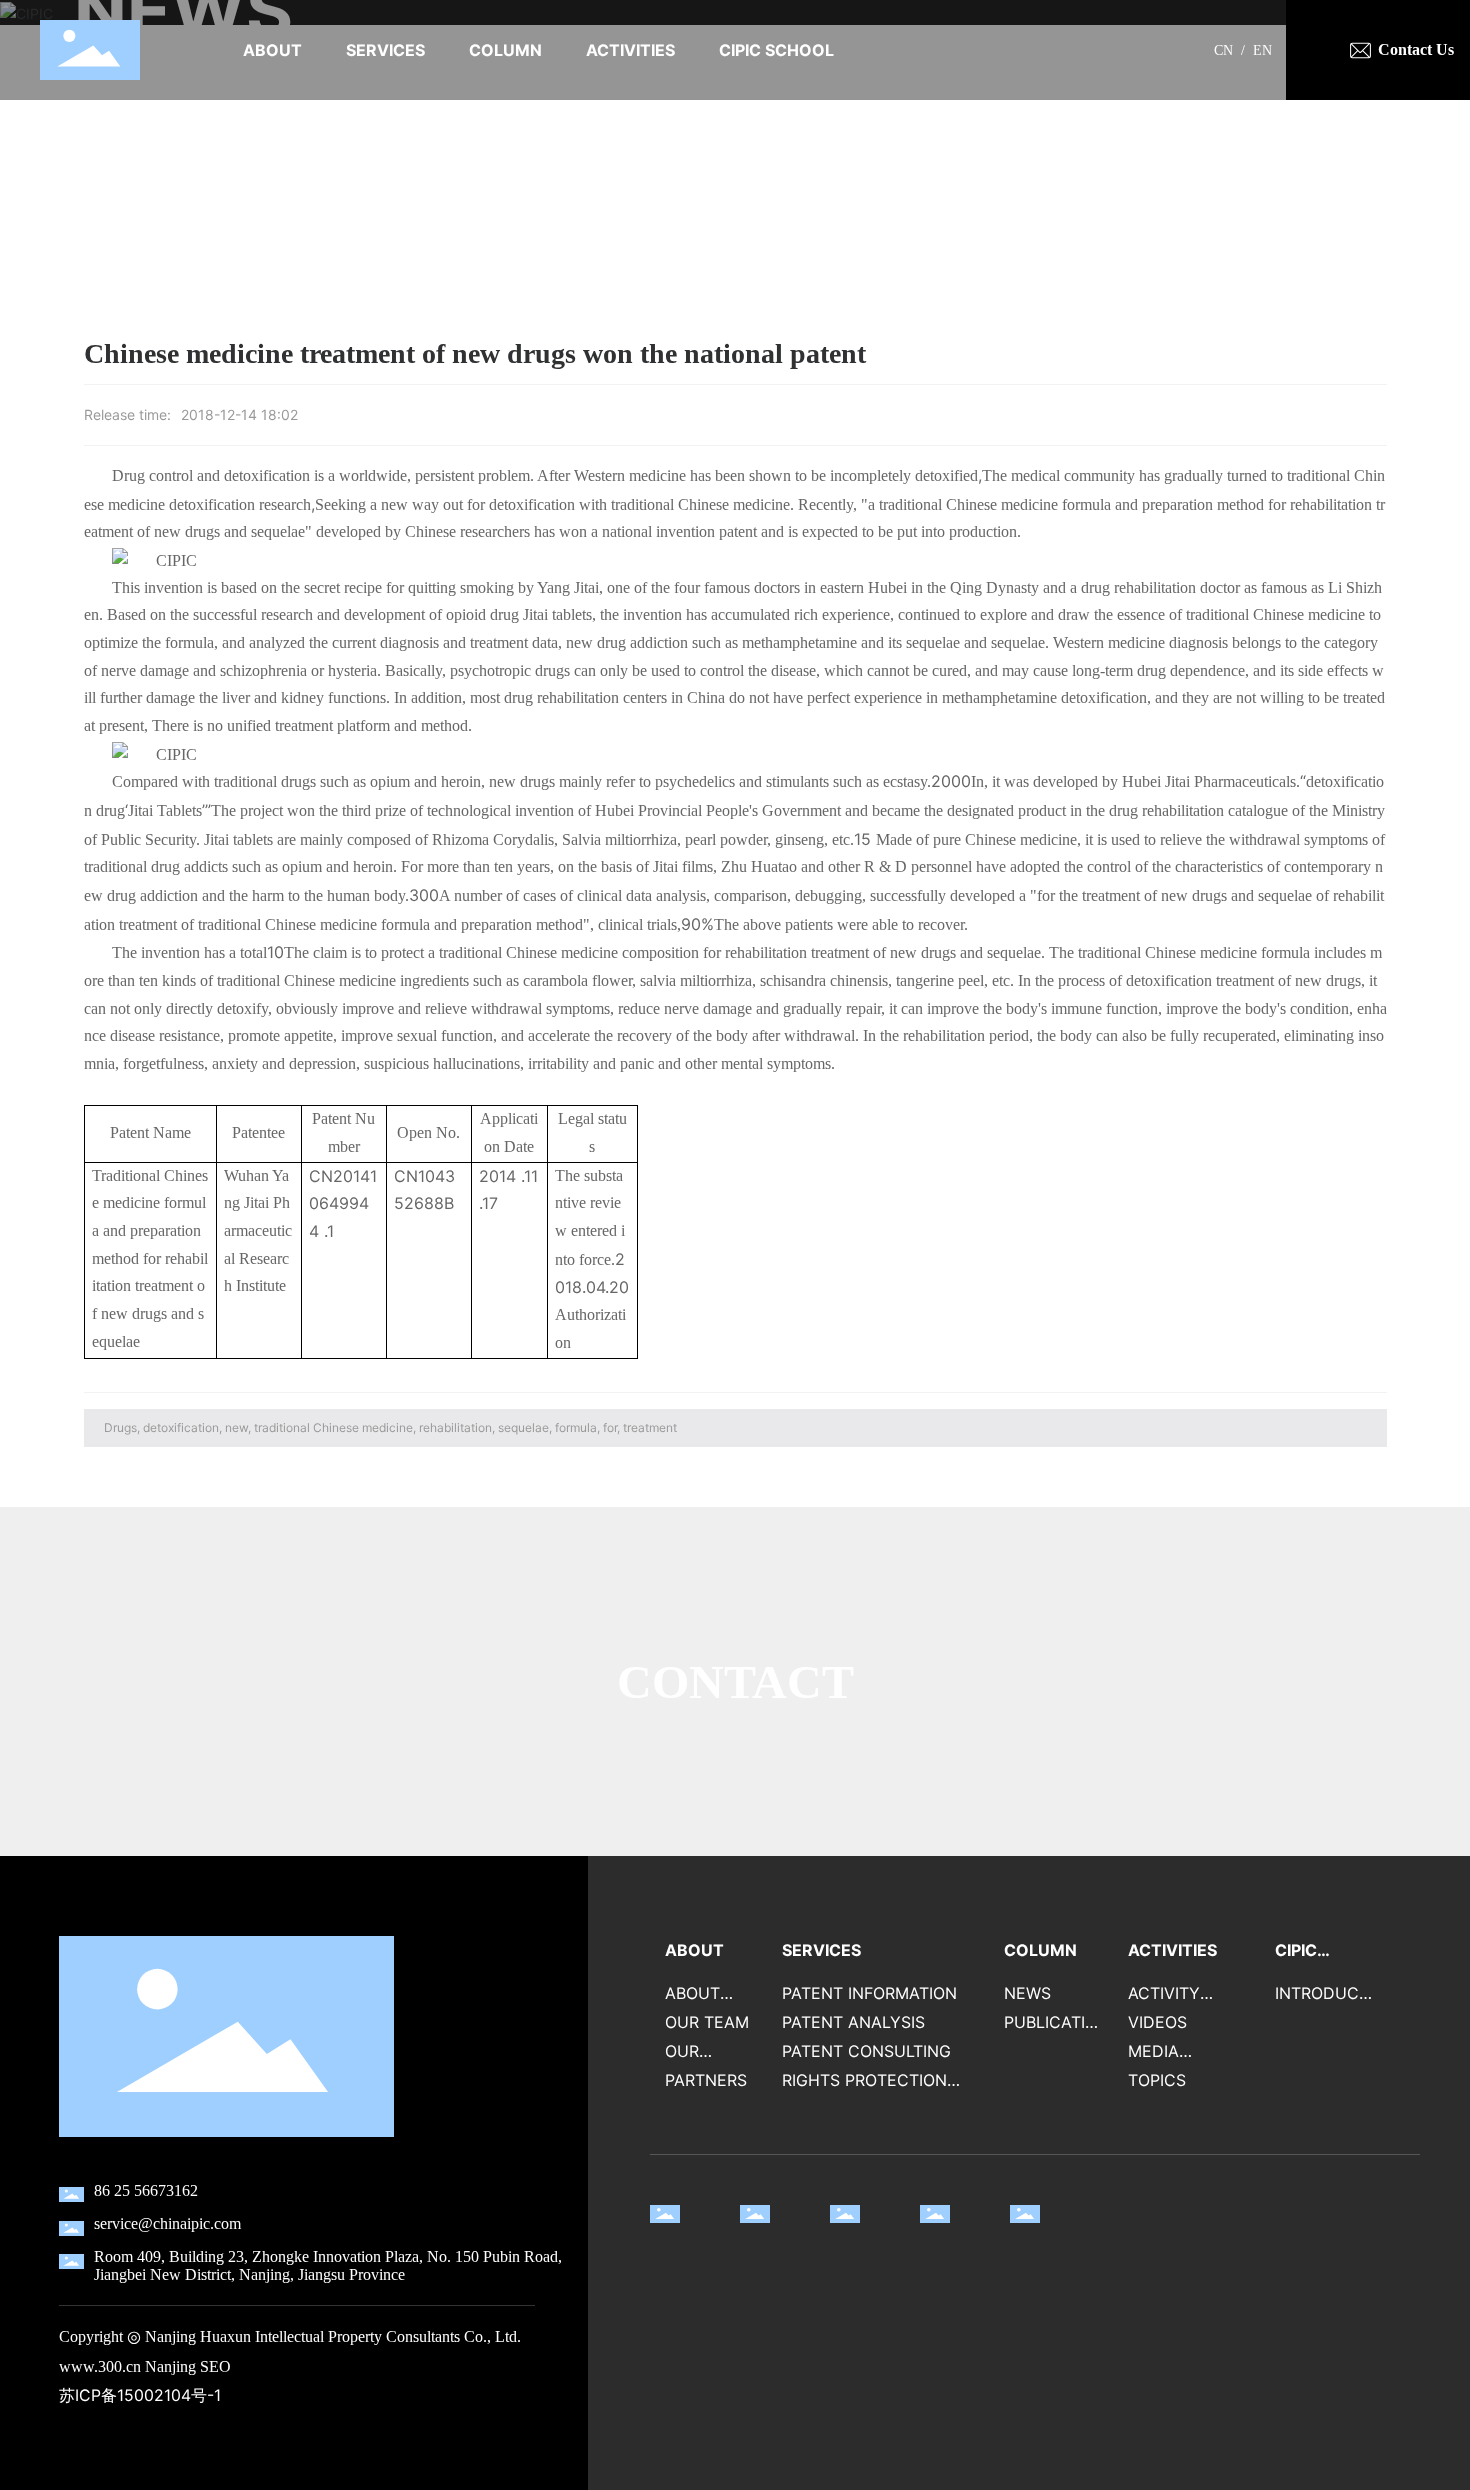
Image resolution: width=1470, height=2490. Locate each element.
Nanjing (170, 2366)
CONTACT (735, 1681)
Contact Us (1416, 49)
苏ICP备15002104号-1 (140, 2395)
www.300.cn (100, 2366)
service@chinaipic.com (167, 2223)
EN (1262, 50)
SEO (215, 2366)
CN (1223, 50)
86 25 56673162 (146, 2190)
